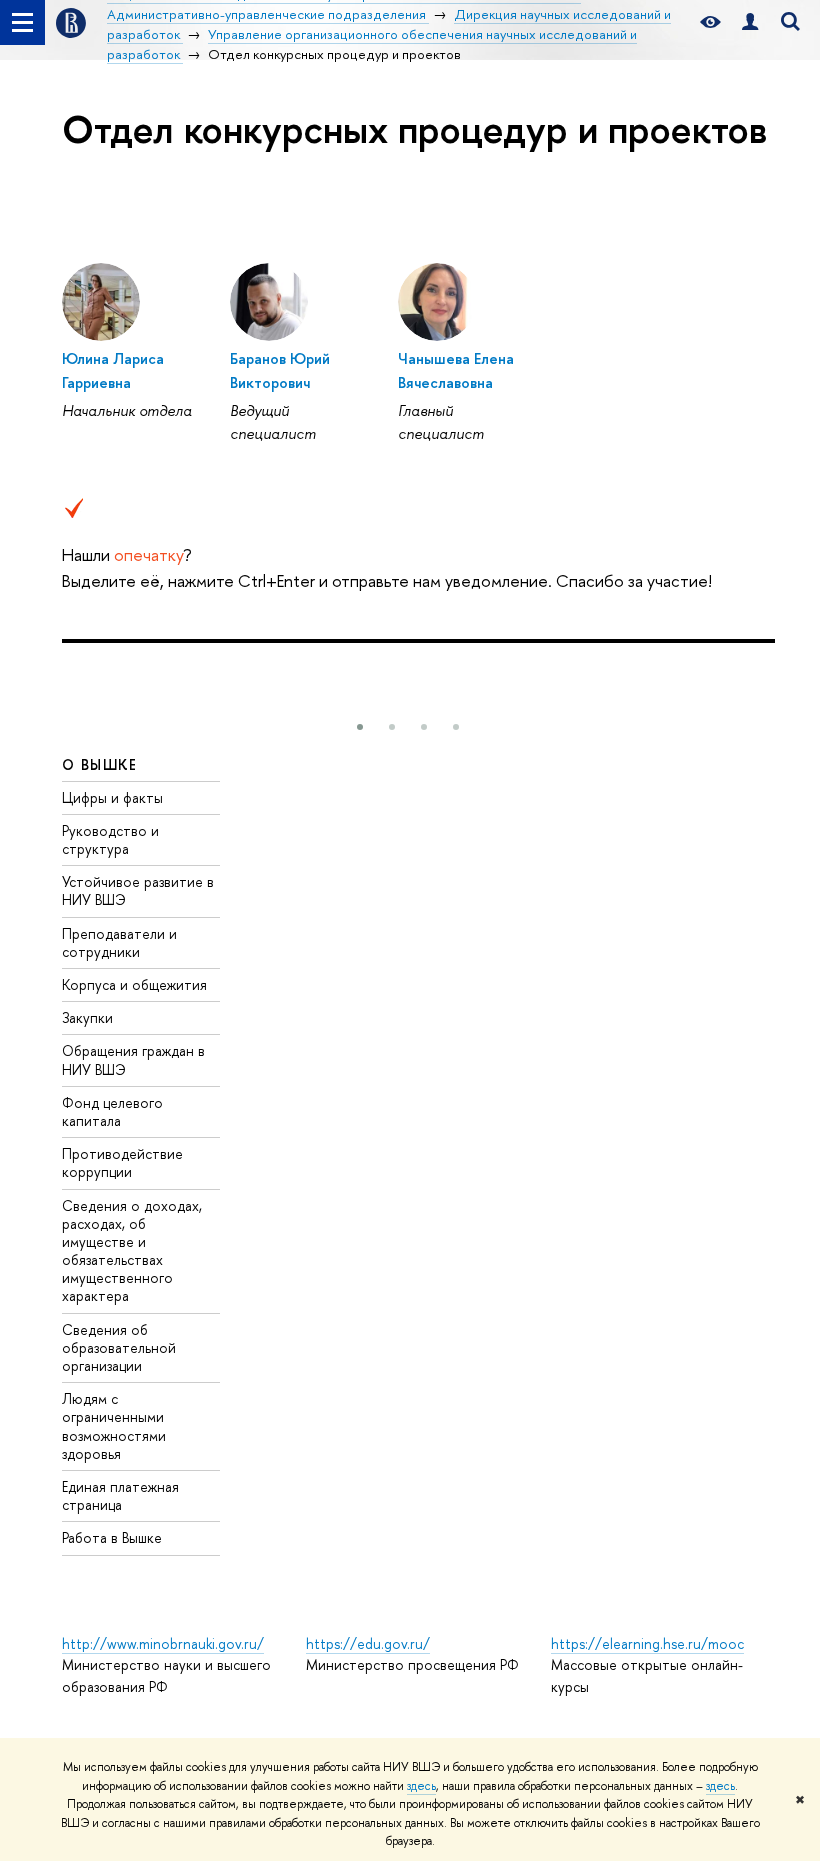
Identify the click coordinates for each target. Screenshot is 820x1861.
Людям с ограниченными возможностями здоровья (114, 1426)
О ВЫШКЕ (100, 764)
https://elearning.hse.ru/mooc (647, 1643)
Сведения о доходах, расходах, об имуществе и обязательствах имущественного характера (132, 1251)
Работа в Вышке (112, 1537)
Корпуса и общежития (134, 984)
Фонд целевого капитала (112, 1111)
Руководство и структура (110, 839)
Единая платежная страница (120, 1495)
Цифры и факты (112, 797)
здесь (421, 1786)
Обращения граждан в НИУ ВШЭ (133, 1059)
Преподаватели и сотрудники (119, 942)
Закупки (87, 1017)
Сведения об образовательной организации (119, 1347)
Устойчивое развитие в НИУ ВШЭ (138, 890)
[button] (360, 727)
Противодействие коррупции (122, 1162)
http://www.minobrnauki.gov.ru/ (163, 1643)
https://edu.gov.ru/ (368, 1643)
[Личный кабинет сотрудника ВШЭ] (750, 22)
